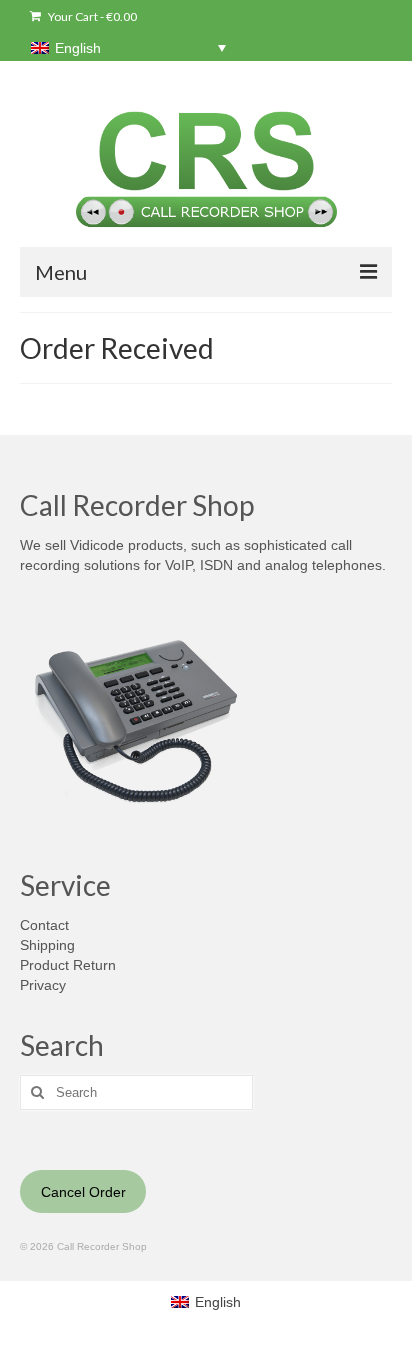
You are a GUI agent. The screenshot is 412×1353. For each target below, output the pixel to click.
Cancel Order (83, 1192)
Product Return (68, 965)
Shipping (47, 945)
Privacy (43, 985)
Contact (44, 925)
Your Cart (91, 16)
